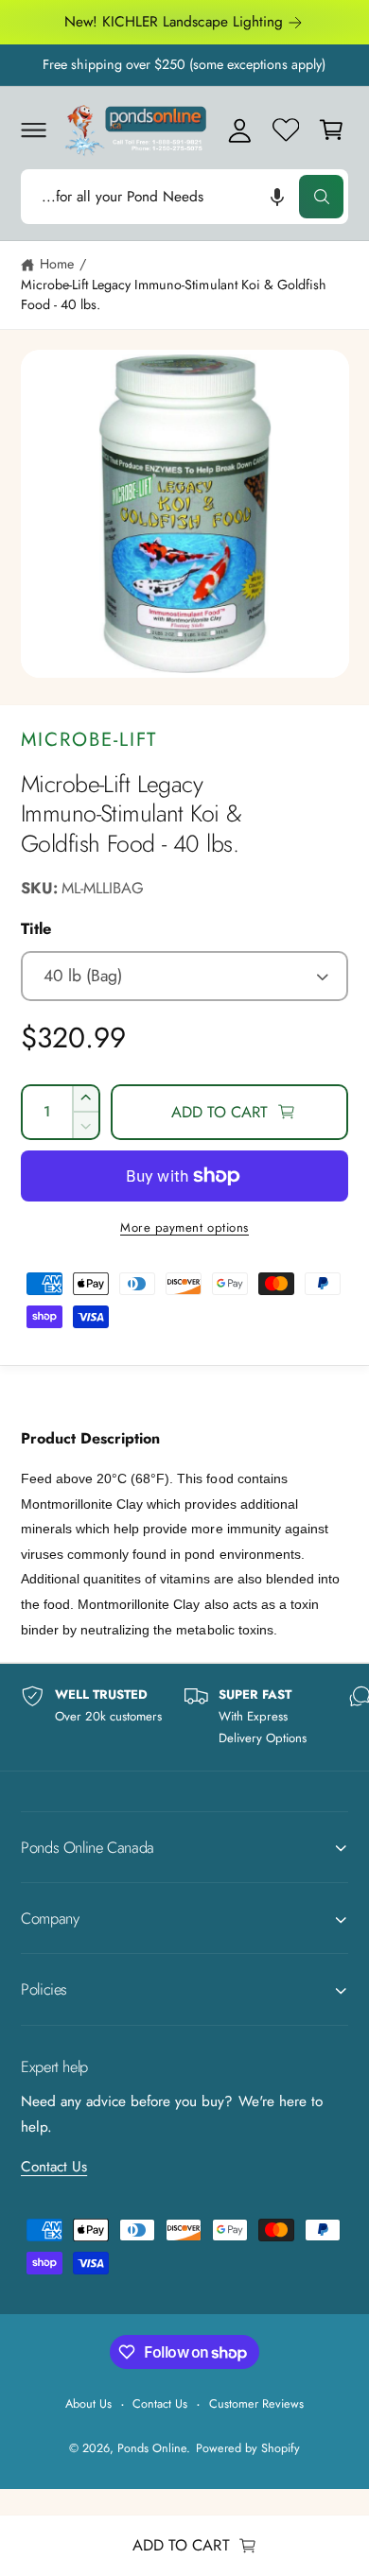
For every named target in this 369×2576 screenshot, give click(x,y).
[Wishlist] (286, 130)
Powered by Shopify (248, 2448)
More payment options (184, 1227)
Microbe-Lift (89, 739)
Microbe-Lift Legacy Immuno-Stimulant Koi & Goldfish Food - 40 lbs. (174, 294)
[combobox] (184, 196)
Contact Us (54, 2167)
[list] (184, 1717)
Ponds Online (152, 2448)
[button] (33, 130)
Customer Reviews (256, 2403)
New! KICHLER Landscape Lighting (174, 22)
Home (57, 264)
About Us (88, 2403)
